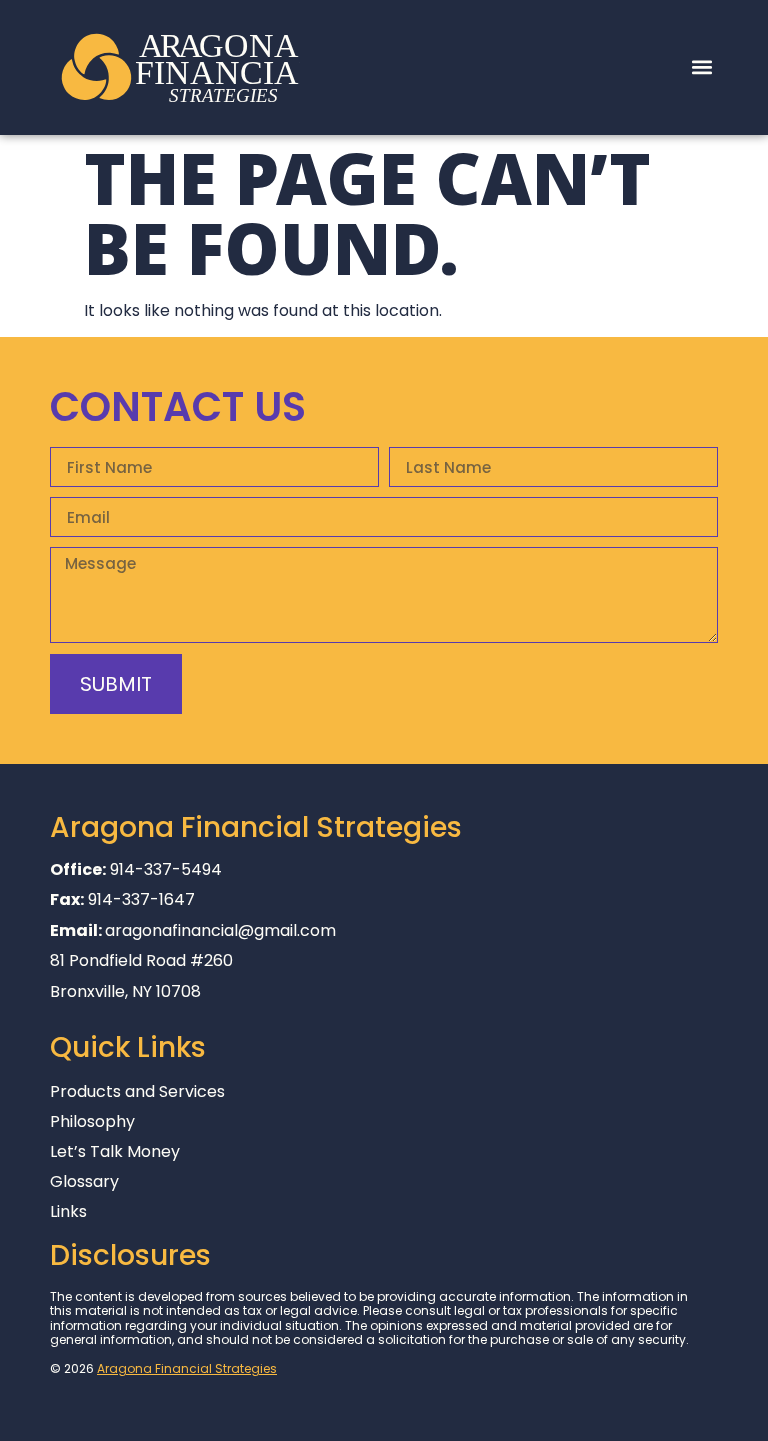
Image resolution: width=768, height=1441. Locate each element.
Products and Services (137, 1092)
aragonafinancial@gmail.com (220, 930)
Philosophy (92, 1122)
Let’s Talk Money (115, 1152)
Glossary (84, 1182)
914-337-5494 (166, 869)
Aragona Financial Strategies (187, 1368)
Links (68, 1212)
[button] (701, 67)
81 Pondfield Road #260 (141, 960)
